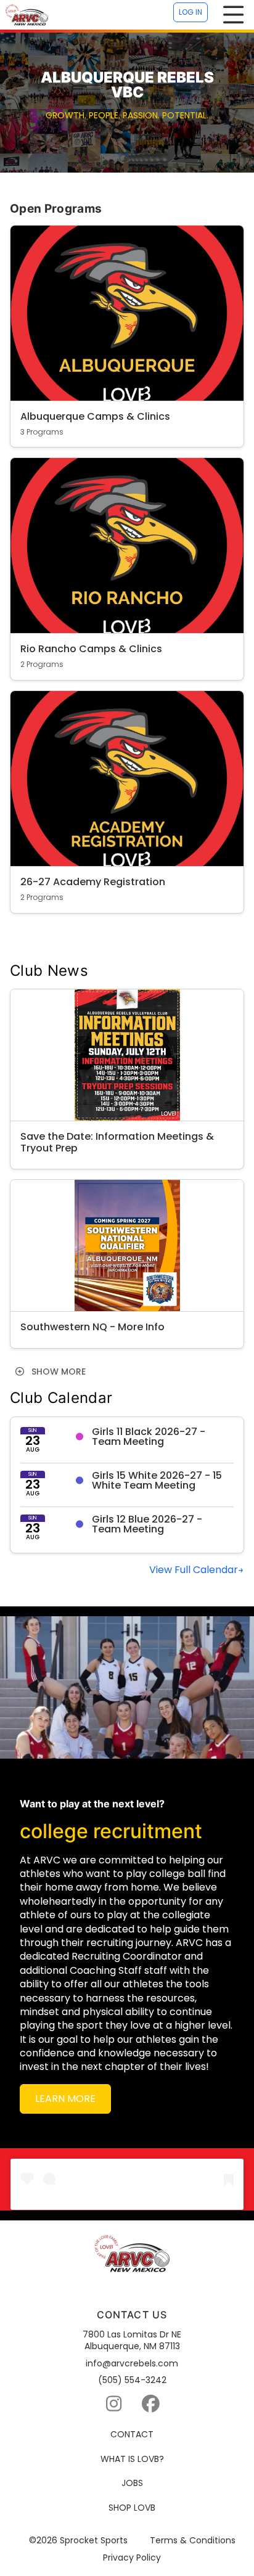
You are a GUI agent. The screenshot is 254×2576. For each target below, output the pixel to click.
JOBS (132, 2483)
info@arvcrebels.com (132, 2364)
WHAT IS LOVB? (132, 2459)
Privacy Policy (132, 2558)
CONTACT (132, 2435)
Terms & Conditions (193, 2541)
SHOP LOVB (132, 2508)
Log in (190, 12)
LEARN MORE (65, 2099)
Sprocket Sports (94, 2541)
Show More (57, 1372)
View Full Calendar (194, 1570)
